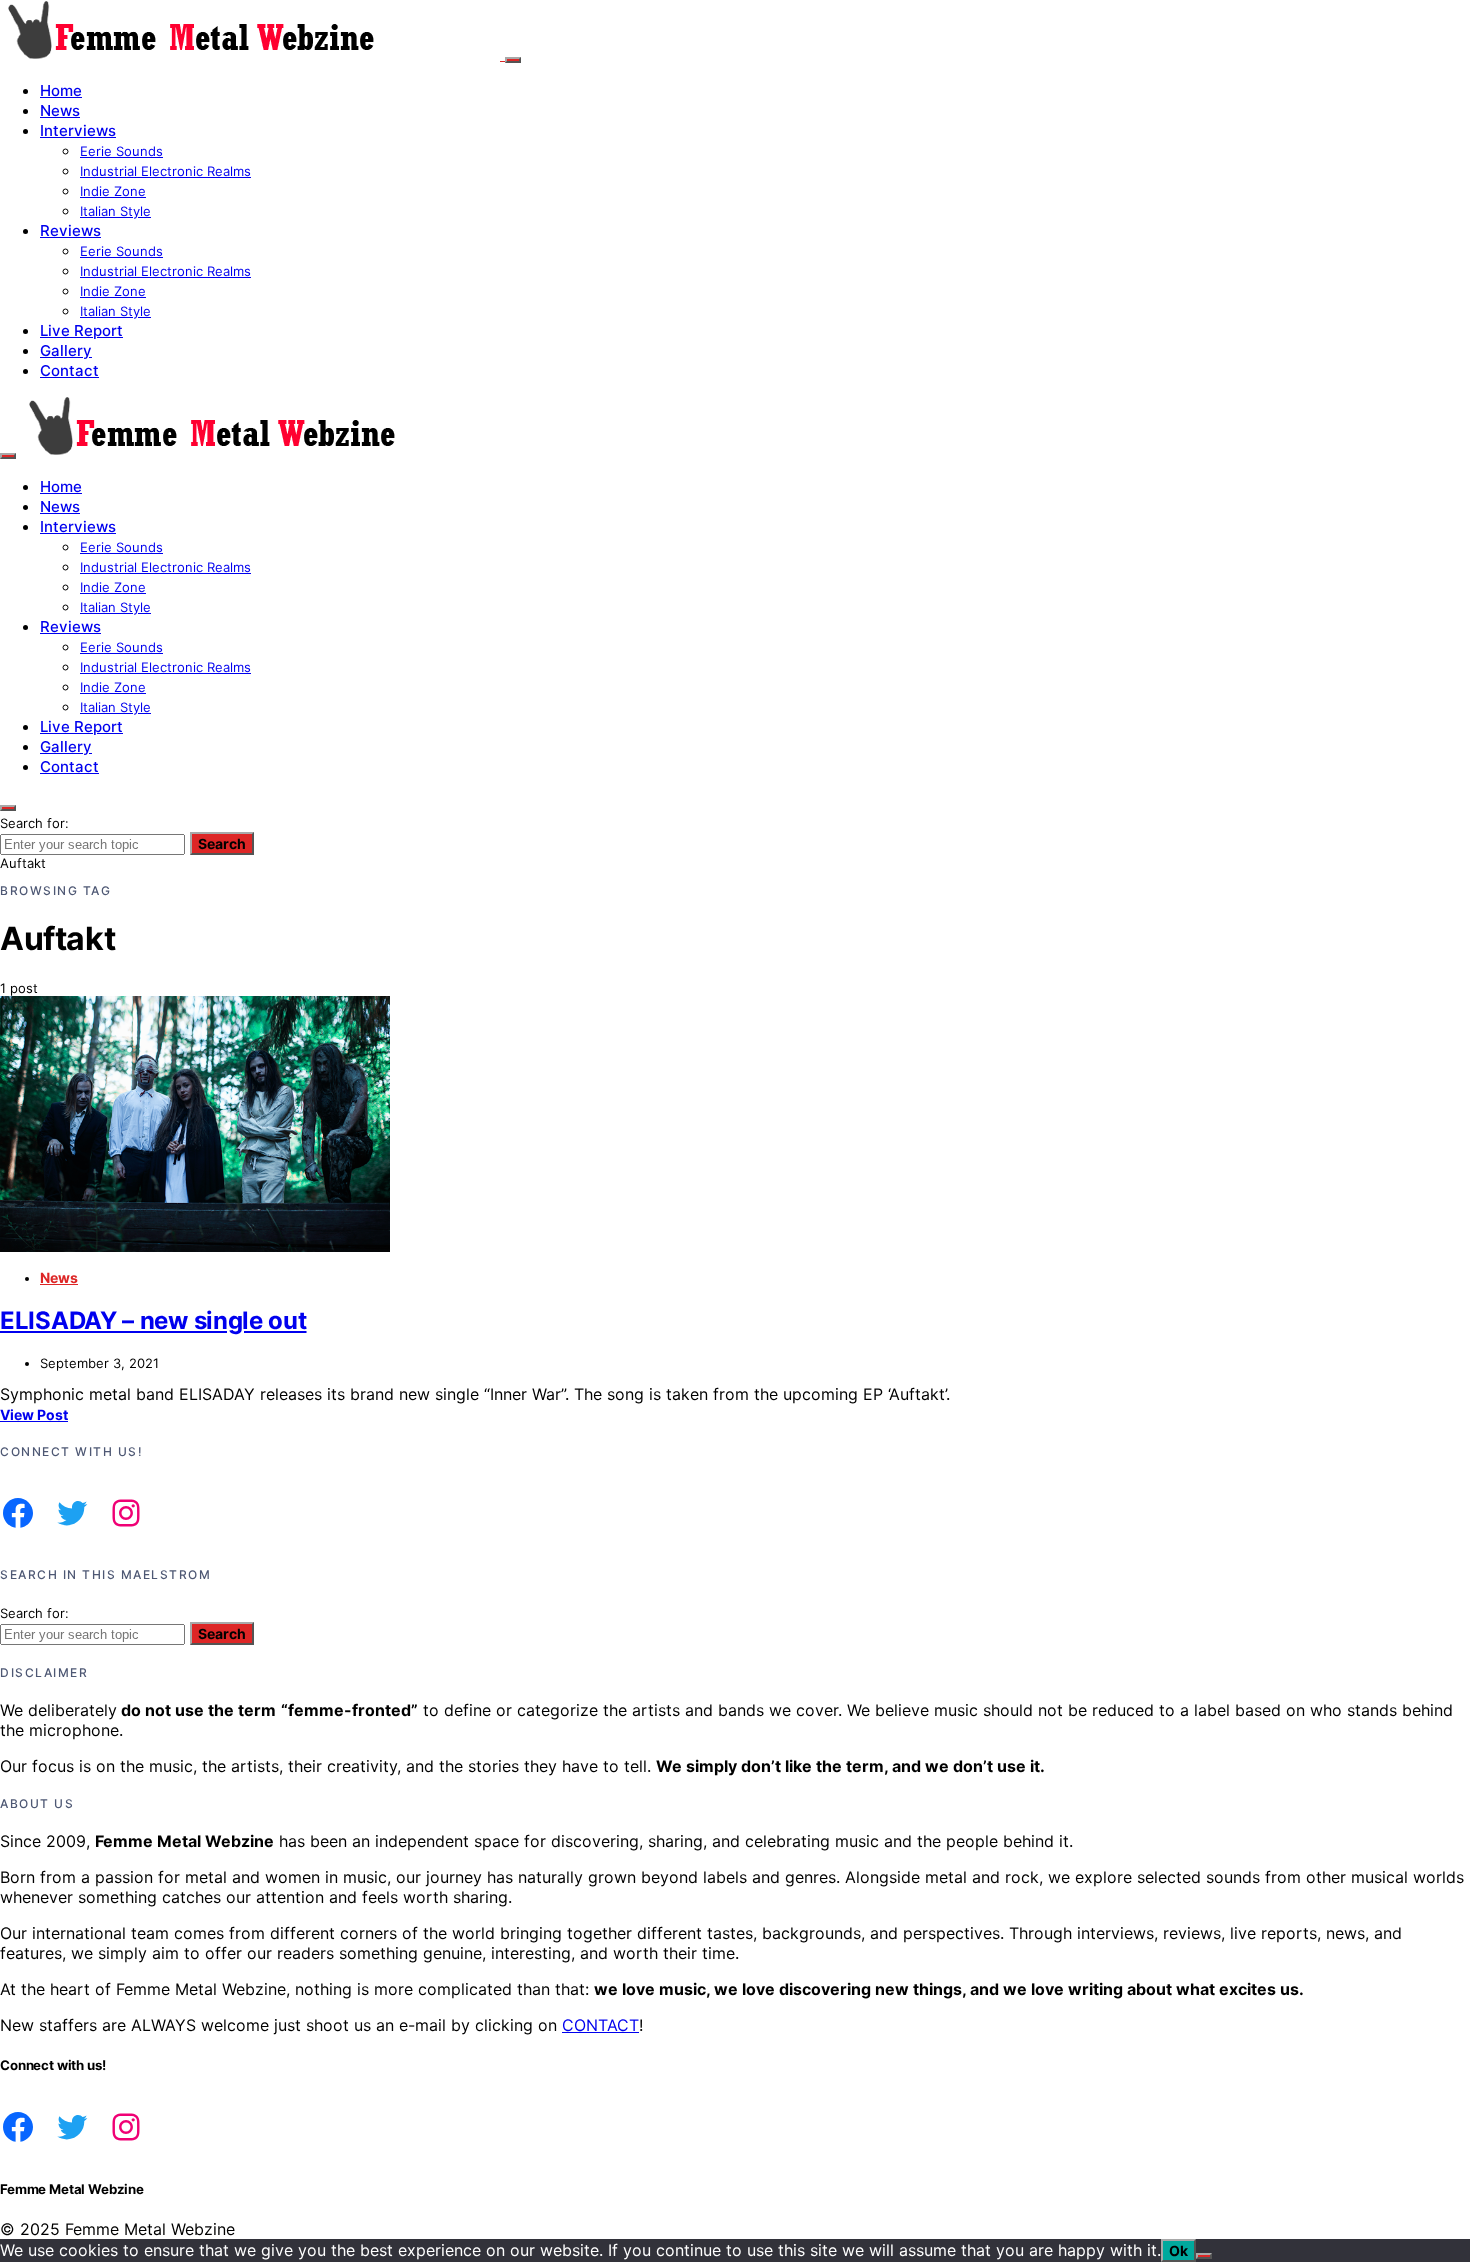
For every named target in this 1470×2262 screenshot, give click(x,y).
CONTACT (600, 2025)
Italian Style (115, 211)
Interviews (78, 130)
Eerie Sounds (121, 151)
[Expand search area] (8, 456)
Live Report (81, 330)
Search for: (34, 823)
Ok (1178, 2250)
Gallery (66, 350)
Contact (69, 370)
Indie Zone (113, 191)
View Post (34, 1414)
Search (222, 843)
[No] (1204, 2256)
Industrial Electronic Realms (165, 171)
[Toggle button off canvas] (513, 60)
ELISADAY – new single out (153, 1320)
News (60, 110)
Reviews (70, 230)
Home (61, 90)
